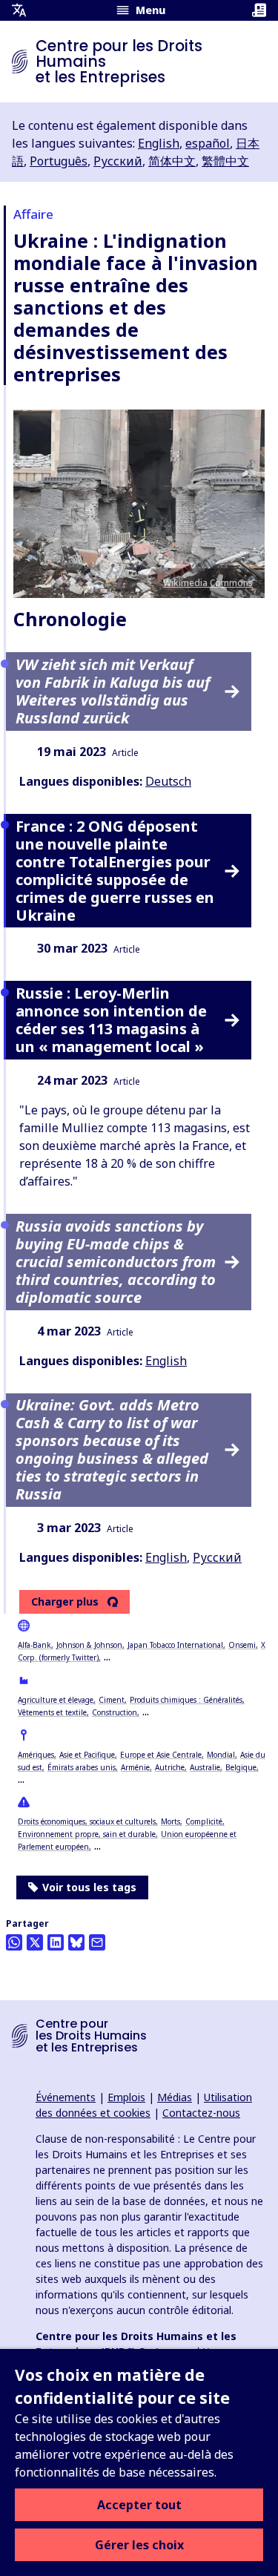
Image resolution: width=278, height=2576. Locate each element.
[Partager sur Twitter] (35, 1942)
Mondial (221, 1755)
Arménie (135, 1767)
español (208, 143)
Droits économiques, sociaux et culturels (87, 1821)
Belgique (241, 1767)
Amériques (36, 1755)
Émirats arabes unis (82, 1767)
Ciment (112, 1700)
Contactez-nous (201, 2113)
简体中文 (172, 161)
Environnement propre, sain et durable (87, 1834)
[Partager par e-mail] (97, 1942)
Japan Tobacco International (175, 1645)
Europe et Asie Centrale (161, 1755)
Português (59, 161)
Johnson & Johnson (89, 1645)
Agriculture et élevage (56, 1700)
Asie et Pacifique (87, 1755)
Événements (66, 2097)
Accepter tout (139, 2505)
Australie (205, 1767)
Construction (115, 1712)
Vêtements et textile (52, 1712)
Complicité (204, 1821)
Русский (118, 161)
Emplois (126, 2097)
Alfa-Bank (34, 1645)
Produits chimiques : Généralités (186, 1700)
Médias (175, 2097)
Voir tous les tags (89, 1887)
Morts (171, 1821)
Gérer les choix (139, 2545)
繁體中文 (225, 161)
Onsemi (242, 1645)
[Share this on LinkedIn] (56, 1942)
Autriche (170, 1767)
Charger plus (65, 1602)
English (159, 143)
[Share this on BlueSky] (76, 1942)
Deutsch (168, 781)
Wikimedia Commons (208, 583)
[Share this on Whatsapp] (14, 1942)
